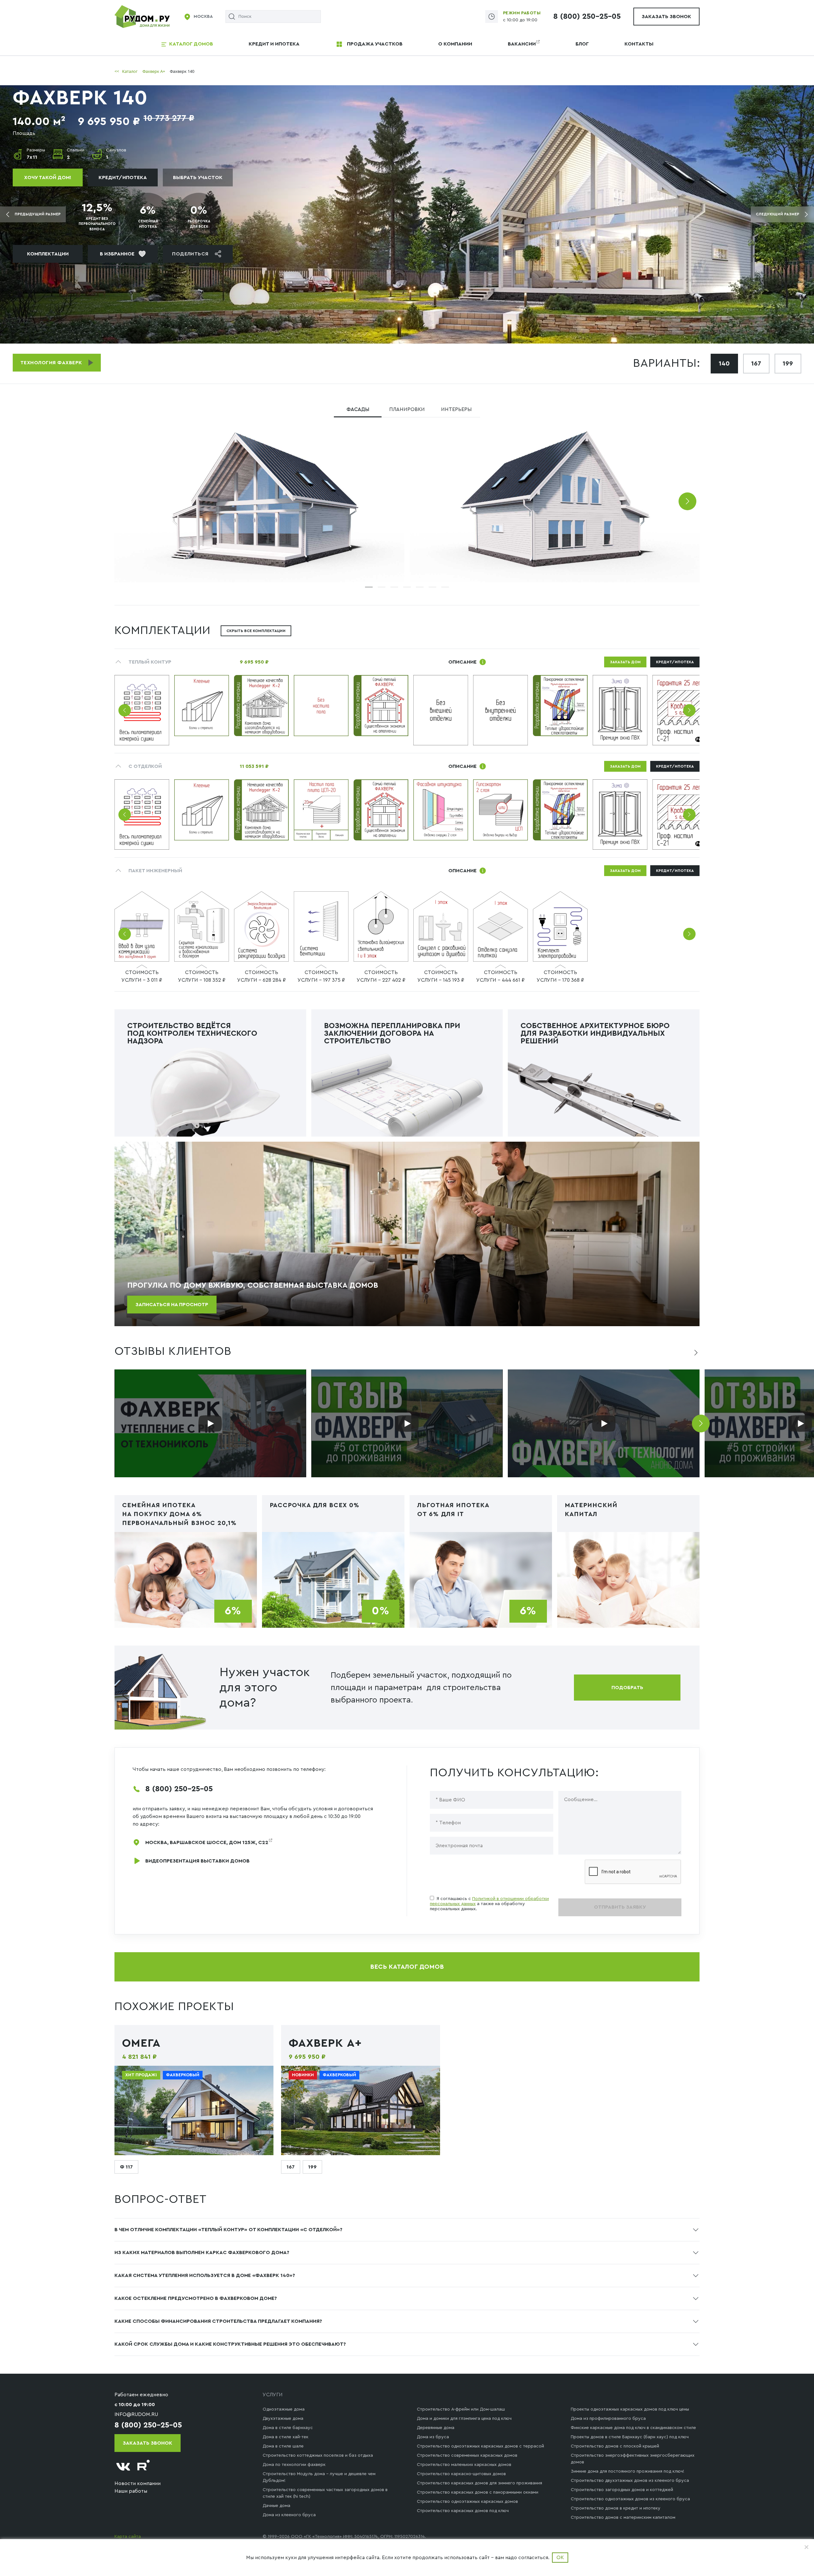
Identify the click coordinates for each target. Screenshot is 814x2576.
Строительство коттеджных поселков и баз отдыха (318, 2455)
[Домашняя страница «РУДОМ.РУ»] (143, 16)
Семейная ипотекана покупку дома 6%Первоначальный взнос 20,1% (179, 1514)
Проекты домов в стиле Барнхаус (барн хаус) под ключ (630, 2437)
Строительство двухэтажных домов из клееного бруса (630, 2481)
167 (756, 364)
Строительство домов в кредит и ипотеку (616, 2508)
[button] (687, 501)
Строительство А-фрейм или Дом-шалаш (461, 2409)
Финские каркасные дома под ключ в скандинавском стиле (633, 2428)
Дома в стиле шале (283, 2446)
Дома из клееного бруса (289, 2515)
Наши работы (131, 2491)
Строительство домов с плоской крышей (615, 2446)
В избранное (117, 254)
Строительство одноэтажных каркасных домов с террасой (480, 2446)
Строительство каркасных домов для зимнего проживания (479, 2483)
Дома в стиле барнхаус (288, 2428)
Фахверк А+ (325, 2043)
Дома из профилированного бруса (608, 2419)
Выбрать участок (198, 178)
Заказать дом (625, 662)
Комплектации (48, 254)
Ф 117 (126, 2167)
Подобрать (627, 1688)
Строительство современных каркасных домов (467, 2455)
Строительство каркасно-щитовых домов (461, 2474)
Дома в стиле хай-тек (286, 2437)
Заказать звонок (666, 17)
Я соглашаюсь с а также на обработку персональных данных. (489, 1904)
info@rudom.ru (136, 2414)
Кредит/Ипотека (123, 178)
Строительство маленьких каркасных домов (464, 2465)
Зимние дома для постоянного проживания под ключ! (628, 2471)
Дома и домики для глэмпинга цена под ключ (464, 2419)
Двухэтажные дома (283, 2419)
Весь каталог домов (407, 1967)
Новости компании (138, 2483)
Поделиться (190, 254)
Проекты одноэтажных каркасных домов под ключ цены (630, 2409)
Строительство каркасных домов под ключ (463, 2511)
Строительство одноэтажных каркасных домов (467, 2502)
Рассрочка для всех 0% (314, 1505)
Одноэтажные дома (284, 2409)
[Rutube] (144, 2467)
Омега (141, 2043)
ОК (560, 2558)
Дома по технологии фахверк (294, 2465)
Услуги (273, 2395)
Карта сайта (128, 2537)
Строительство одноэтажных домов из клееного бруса (630, 2499)
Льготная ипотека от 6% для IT (453, 1510)
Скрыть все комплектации (256, 631)
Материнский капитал (591, 1510)
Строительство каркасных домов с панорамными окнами (478, 2492)
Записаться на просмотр (172, 1305)
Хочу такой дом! (48, 178)
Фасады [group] (358, 409)
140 (724, 364)
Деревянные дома (436, 2428)
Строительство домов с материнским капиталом (623, 2517)
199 (788, 364)
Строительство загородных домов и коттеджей (622, 2490)
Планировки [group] (407, 409)
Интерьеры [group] (456, 409)
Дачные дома (276, 2506)
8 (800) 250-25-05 (587, 17)
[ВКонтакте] (123, 2467)
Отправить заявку (620, 1907)
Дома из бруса (433, 2437)
